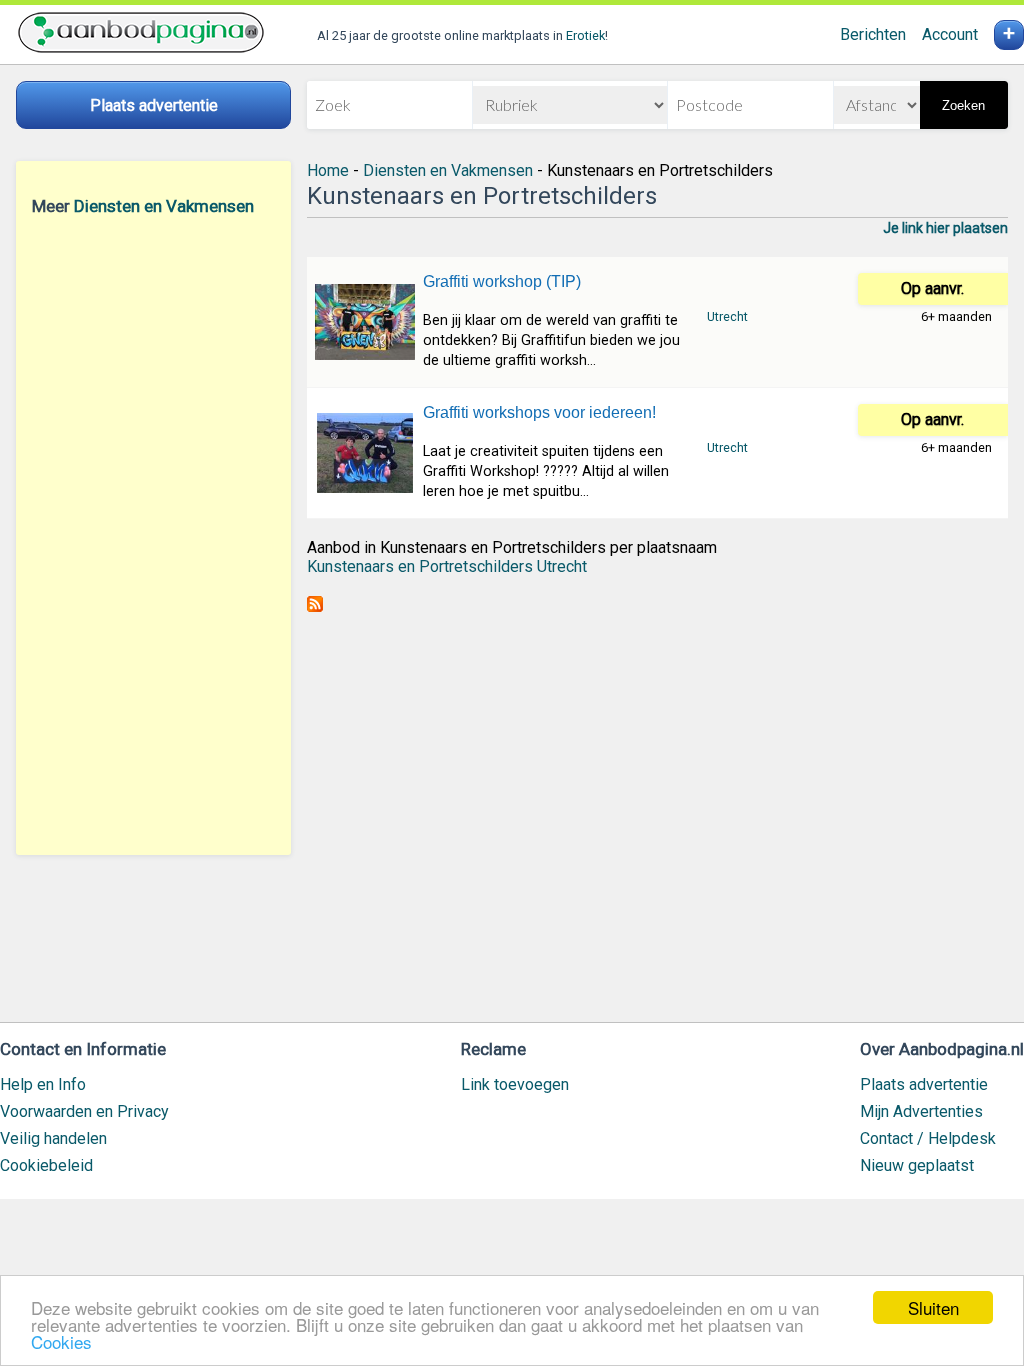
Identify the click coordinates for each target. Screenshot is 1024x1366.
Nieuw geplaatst (917, 1165)
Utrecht (727, 316)
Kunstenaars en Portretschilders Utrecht (447, 566)
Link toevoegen (515, 1084)
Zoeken (963, 105)
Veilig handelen (53, 1138)
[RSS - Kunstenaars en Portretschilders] (315, 606)
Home (328, 170)
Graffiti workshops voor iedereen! (539, 412)
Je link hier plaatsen (945, 228)
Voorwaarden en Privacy (84, 1111)
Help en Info (43, 1084)
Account (950, 34)
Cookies (61, 1341)
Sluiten (933, 1307)
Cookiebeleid (46, 1165)
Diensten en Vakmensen (164, 206)
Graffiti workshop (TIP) (502, 281)
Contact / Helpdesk (928, 1138)
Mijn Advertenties (921, 1111)
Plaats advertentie (924, 1084)
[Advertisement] (153, 535)
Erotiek (585, 35)
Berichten (873, 34)
